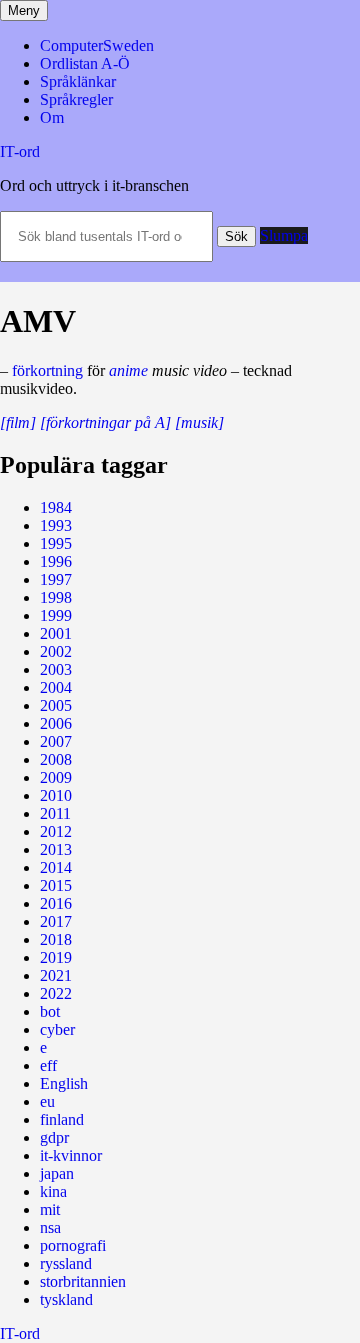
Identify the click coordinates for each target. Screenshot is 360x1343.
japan (57, 1173)
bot (50, 1011)
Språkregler (76, 99)
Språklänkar (78, 81)
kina (53, 1191)
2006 (56, 723)
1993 (56, 525)
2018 (56, 939)
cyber (57, 1029)
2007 (56, 741)
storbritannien (83, 1281)
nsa (50, 1227)
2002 (56, 651)
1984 (56, 507)
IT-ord (20, 151)
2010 (56, 795)
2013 (56, 849)
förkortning (47, 370)
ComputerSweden (97, 45)
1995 (56, 543)
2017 (56, 921)
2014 (56, 867)
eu (47, 1101)
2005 (56, 705)
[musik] (199, 422)
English (64, 1083)
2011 (55, 813)
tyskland (66, 1299)
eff (48, 1065)
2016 (56, 903)
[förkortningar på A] (105, 422)
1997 (56, 579)
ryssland (66, 1263)
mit (50, 1209)
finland (62, 1119)
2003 (56, 669)
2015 (56, 885)
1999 (56, 615)
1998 (56, 597)
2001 (56, 633)
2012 (56, 831)
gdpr (54, 1137)
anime (128, 370)
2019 (56, 957)
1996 (56, 561)
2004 (56, 687)
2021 (56, 975)
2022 (56, 993)
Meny (24, 10)
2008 (56, 759)
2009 (56, 777)
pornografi (73, 1245)
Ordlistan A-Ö (85, 63)
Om (52, 117)
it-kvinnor (71, 1155)
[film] (18, 422)
